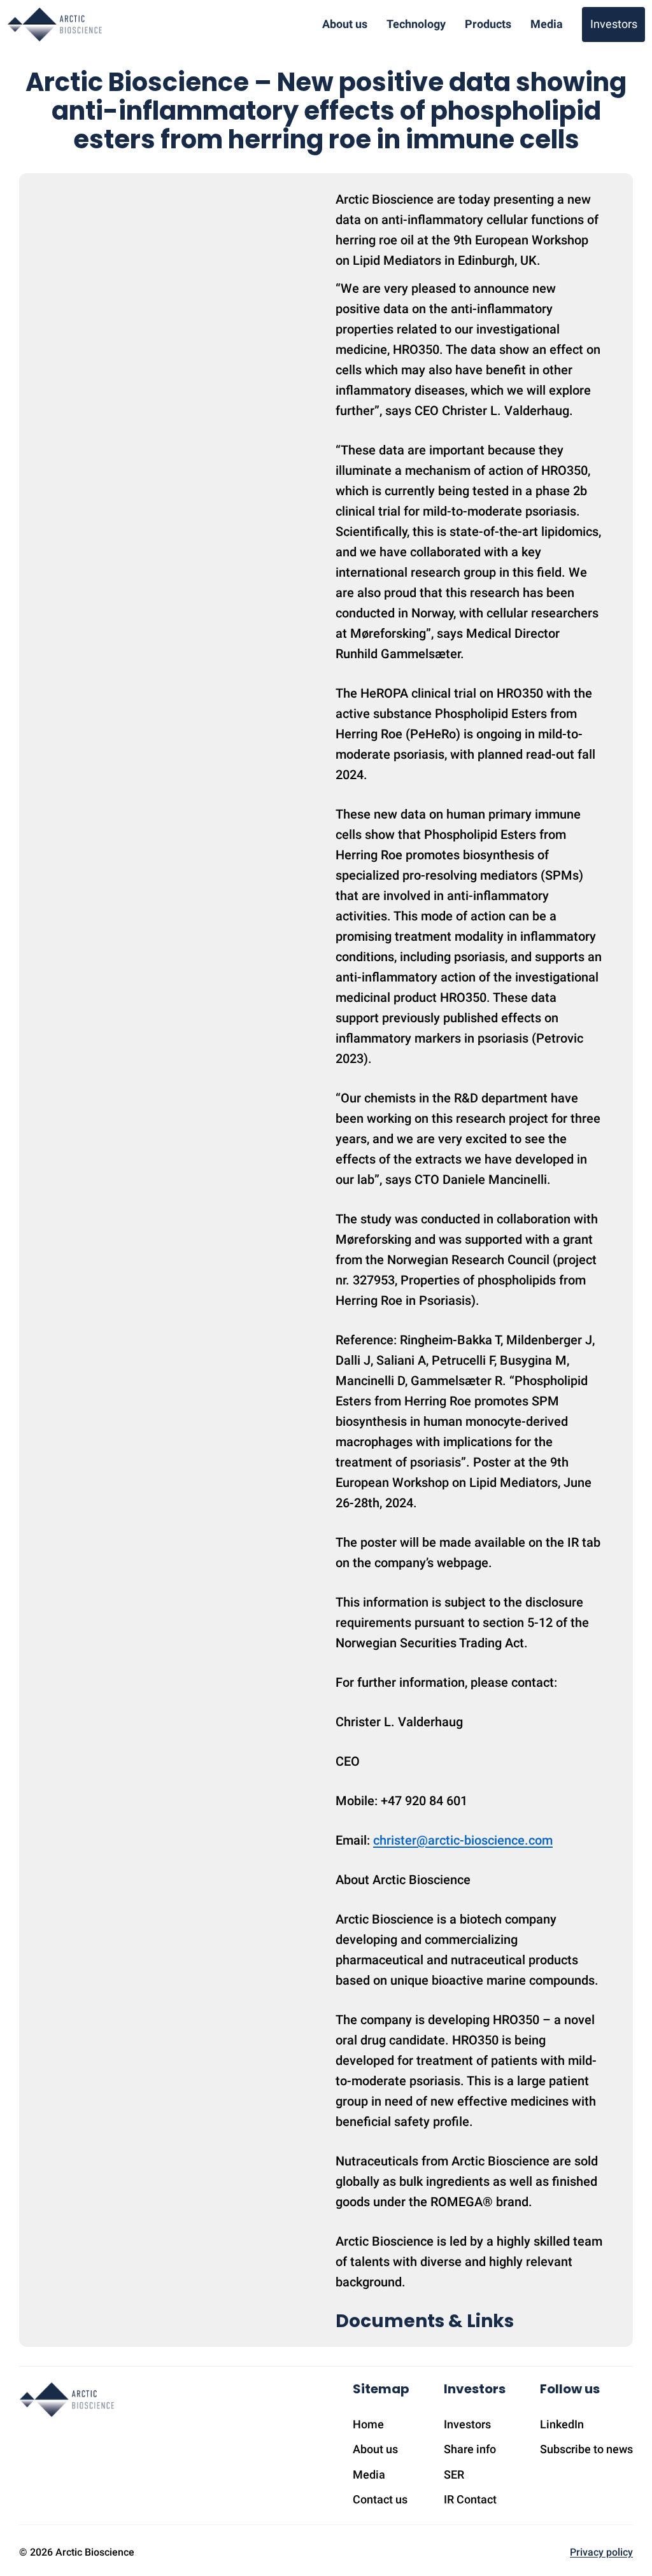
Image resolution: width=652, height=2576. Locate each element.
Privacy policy (601, 2552)
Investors (614, 24)
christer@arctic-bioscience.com (463, 1840)
